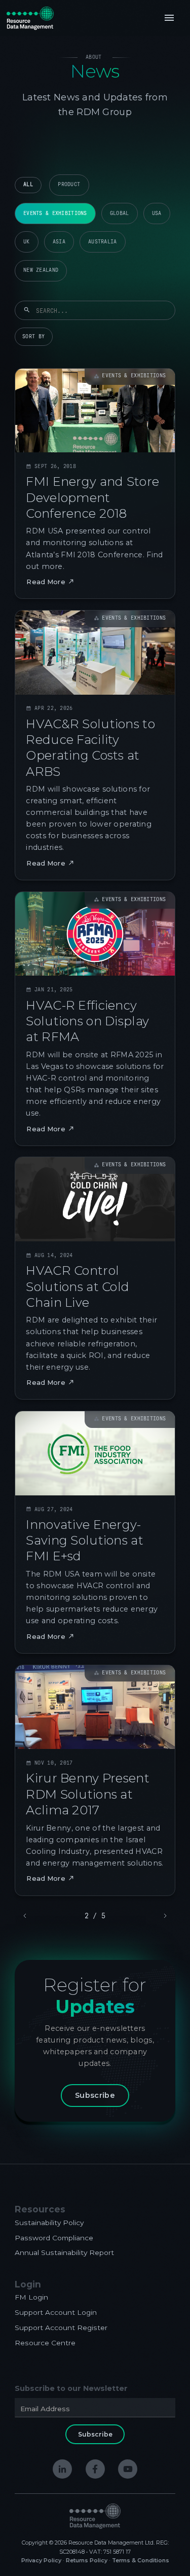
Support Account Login (56, 2312)
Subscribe (95, 2095)
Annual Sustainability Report (64, 2252)
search (27, 310)
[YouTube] (128, 2469)
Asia (59, 242)
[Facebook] (95, 2469)
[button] (169, 18)
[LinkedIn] (62, 2469)
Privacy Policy (41, 2561)
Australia (103, 242)
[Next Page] (164, 1916)
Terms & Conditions (141, 2561)
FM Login (31, 2297)
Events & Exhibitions (55, 213)
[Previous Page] (26, 1916)
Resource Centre (45, 2343)
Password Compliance (54, 2238)
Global (120, 213)
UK (27, 242)
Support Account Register (61, 2328)
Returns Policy (87, 2561)
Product (69, 184)
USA (157, 213)
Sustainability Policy (49, 2223)
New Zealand (41, 270)
